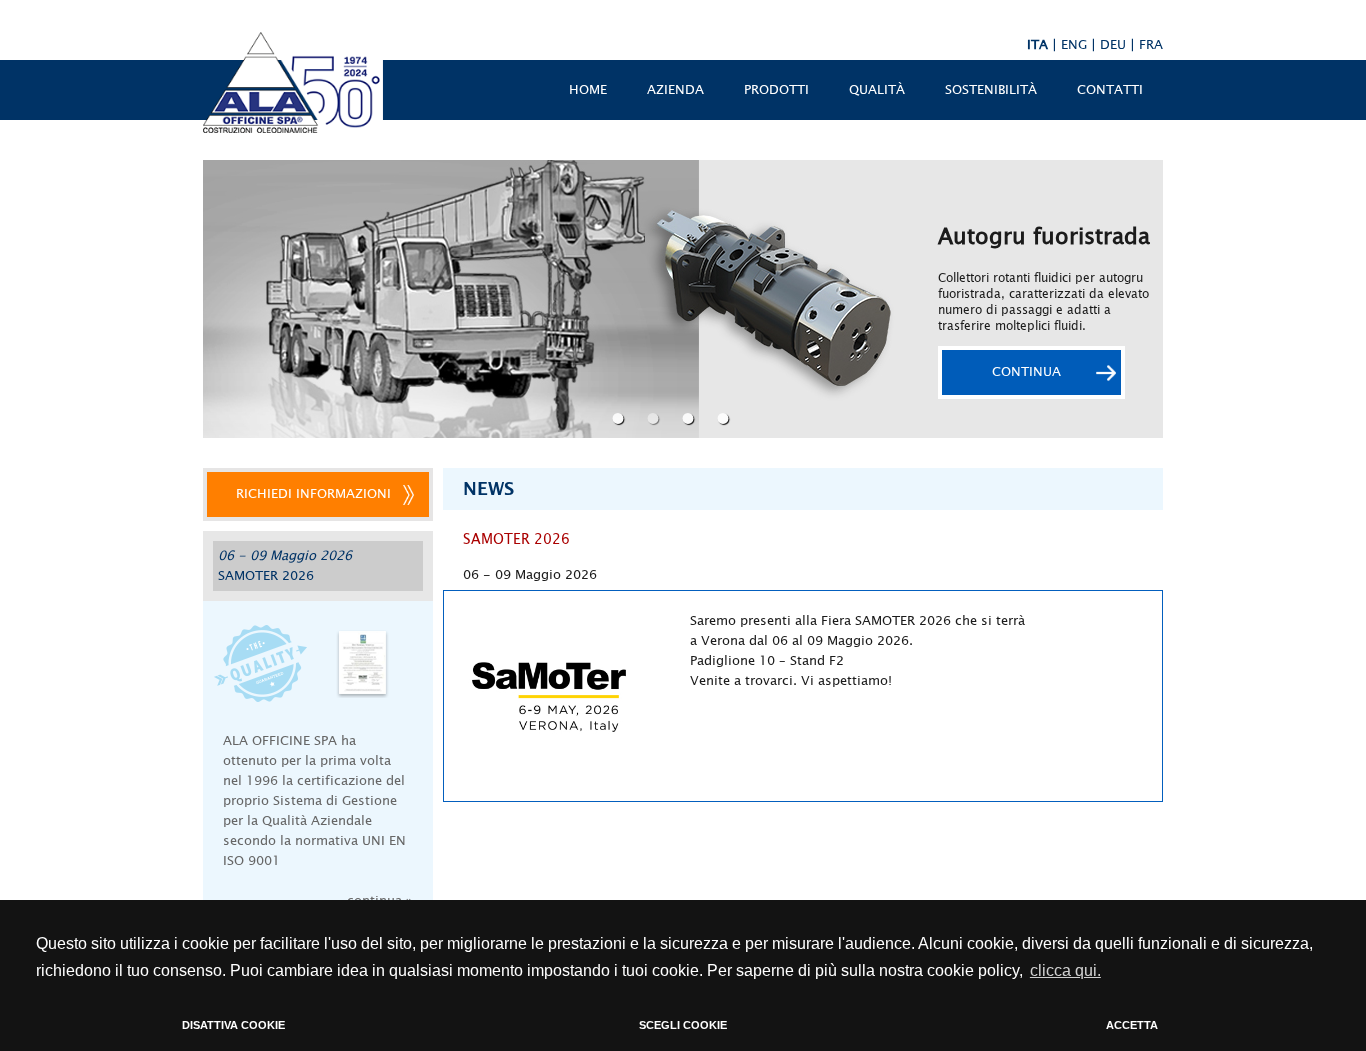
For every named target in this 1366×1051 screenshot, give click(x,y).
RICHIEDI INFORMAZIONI (313, 494)
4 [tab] (725, 418)
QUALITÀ (877, 90)
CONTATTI (1110, 90)
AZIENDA (675, 90)
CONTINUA (1026, 372)
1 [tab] (620, 418)
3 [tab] (690, 418)
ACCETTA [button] (1132, 1025)
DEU (1113, 45)
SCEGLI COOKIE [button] (683, 1025)
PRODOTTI (776, 90)
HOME (588, 90)
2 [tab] (655, 418)
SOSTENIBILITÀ (991, 90)
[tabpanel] (683, 299)
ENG (1074, 45)
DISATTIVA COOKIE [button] (233, 1025)
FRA (1151, 45)
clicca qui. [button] (1065, 970)
